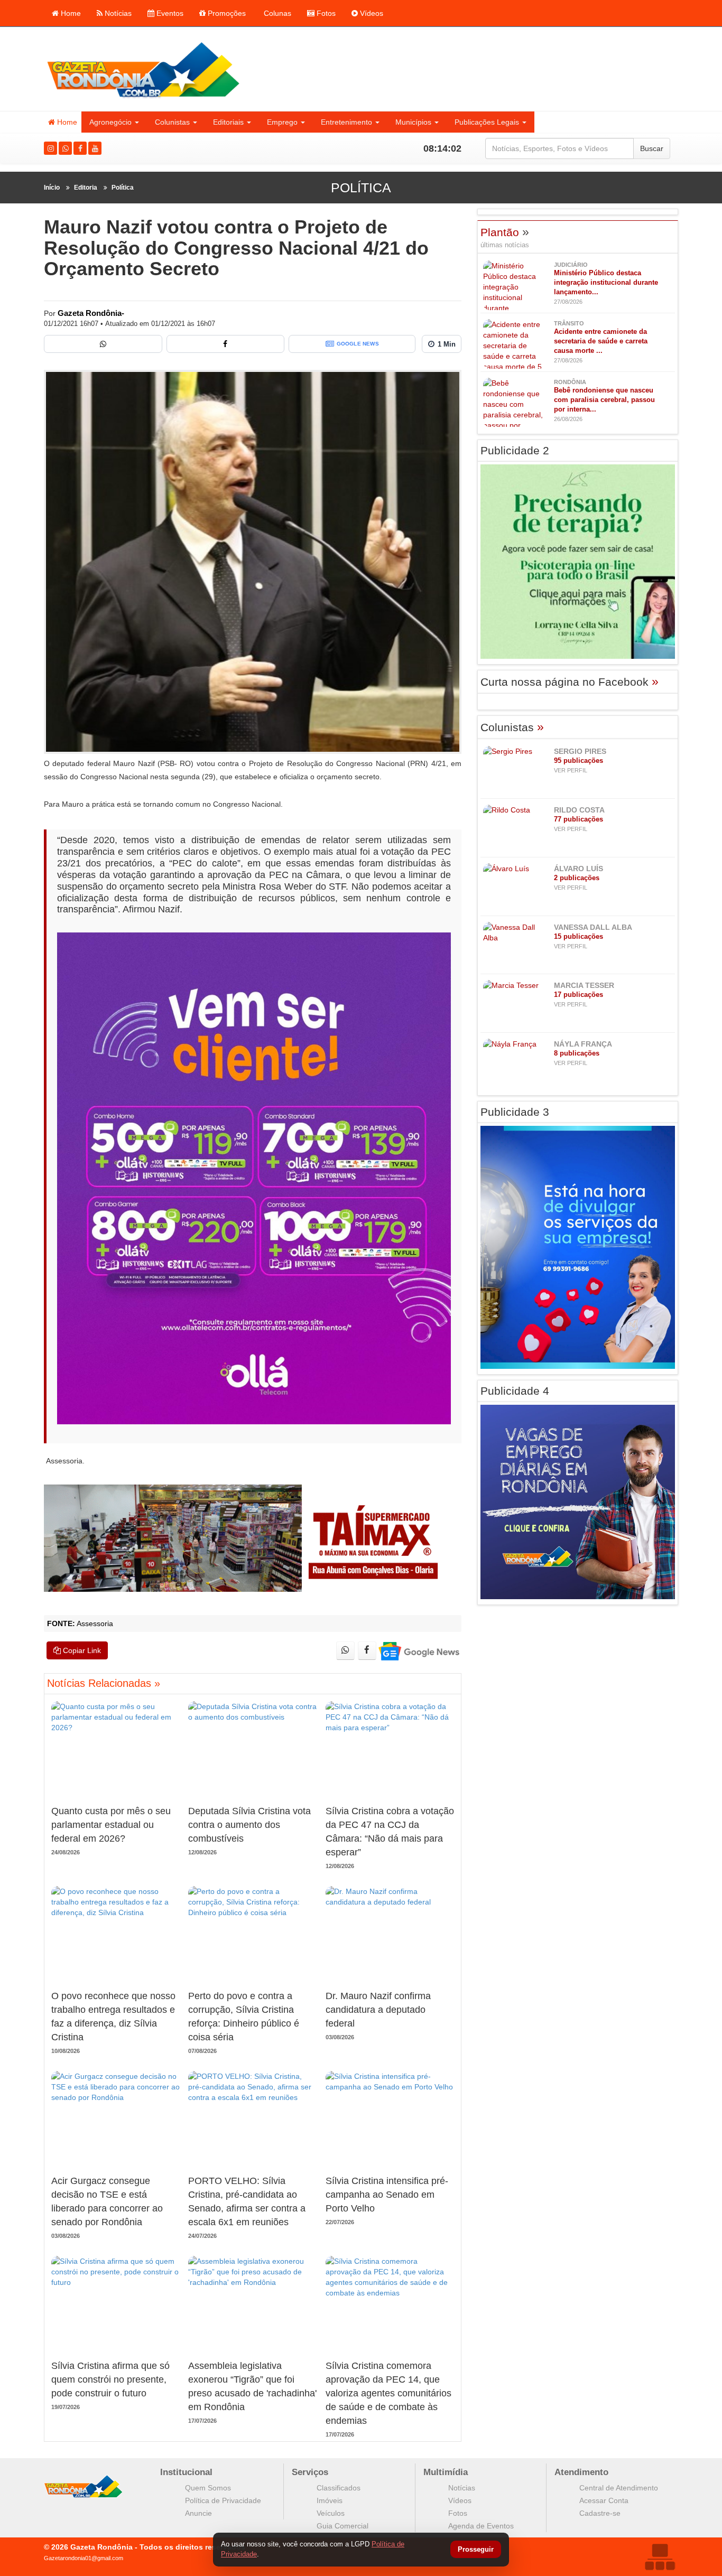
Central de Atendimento (619, 2488)
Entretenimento (346, 122)
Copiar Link (81, 1650)
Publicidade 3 (515, 1112)
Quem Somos (208, 2488)
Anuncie (198, 2513)
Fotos (325, 13)
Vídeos (371, 13)
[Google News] (418, 1651)
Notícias (117, 13)
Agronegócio (110, 122)
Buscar (652, 148)
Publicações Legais (487, 122)
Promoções (226, 13)
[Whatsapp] (65, 148)
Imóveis (330, 2500)
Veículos (331, 2513)
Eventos (169, 13)
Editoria (86, 188)
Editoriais (228, 122)
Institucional (186, 2472)
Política (123, 188)
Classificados (339, 2488)
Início (52, 188)
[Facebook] (80, 148)
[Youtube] (95, 148)
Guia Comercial (343, 2526)
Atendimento (581, 2472)
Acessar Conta (604, 2500)
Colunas (276, 13)
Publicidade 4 (515, 1391)
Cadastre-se (600, 2513)
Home (70, 13)
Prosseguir (476, 2550)
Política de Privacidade (223, 2500)
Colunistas (172, 122)
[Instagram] (50, 148)
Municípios (413, 122)
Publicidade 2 (515, 450)
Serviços (310, 2472)
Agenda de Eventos (481, 2526)
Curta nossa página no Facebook (570, 682)
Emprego (282, 122)
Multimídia (446, 2472)
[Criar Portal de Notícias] (660, 2557)
